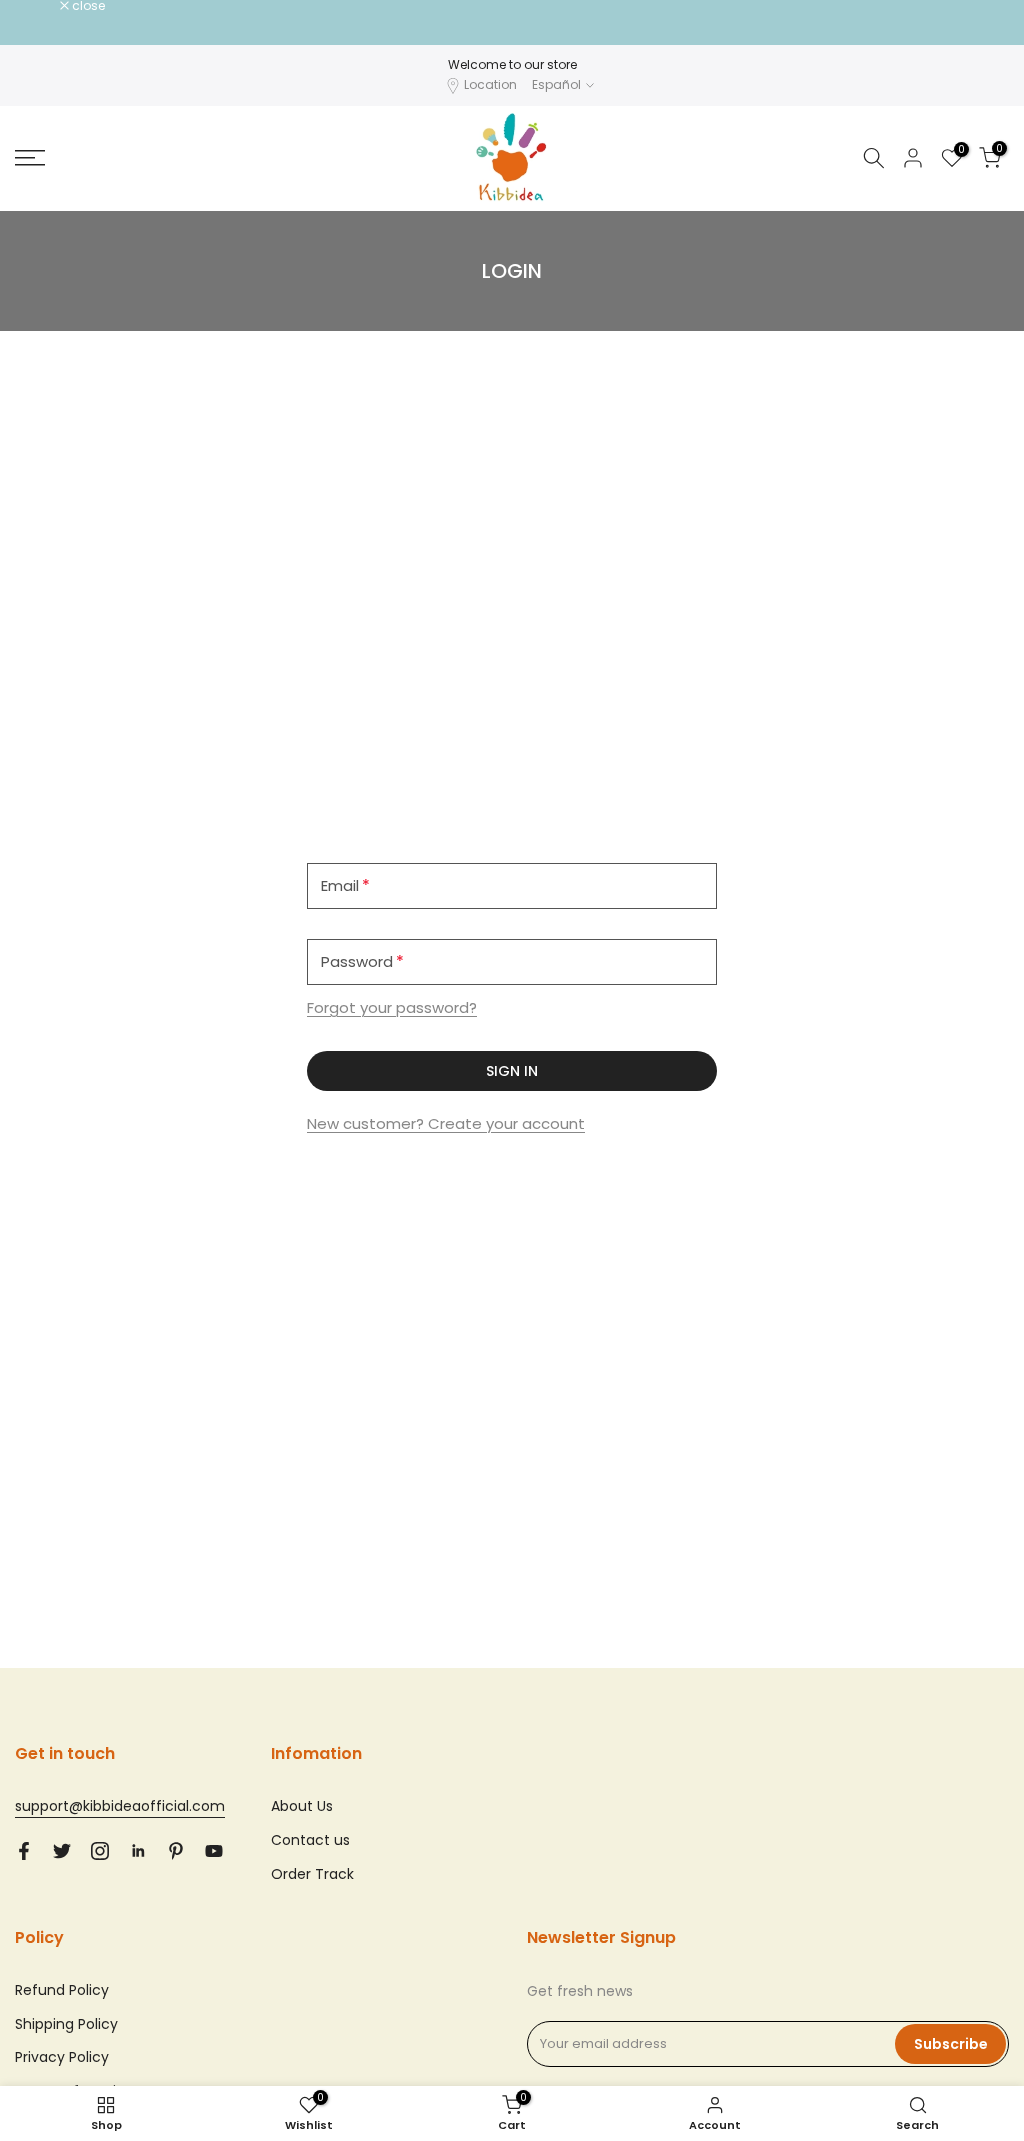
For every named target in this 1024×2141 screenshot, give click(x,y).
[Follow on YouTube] (214, 1851)
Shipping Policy (66, 2024)
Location (490, 84)
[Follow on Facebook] (24, 1851)
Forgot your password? (392, 1007)
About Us (302, 1806)
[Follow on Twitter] (62, 1851)
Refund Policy (62, 1990)
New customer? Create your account (446, 1123)
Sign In (512, 1071)
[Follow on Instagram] (100, 1851)
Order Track (312, 1874)
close (42, 6)
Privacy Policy (62, 2057)
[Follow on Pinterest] (176, 1851)
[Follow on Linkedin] (138, 1851)
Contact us (310, 1840)
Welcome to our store (512, 64)
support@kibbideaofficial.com (120, 1806)
